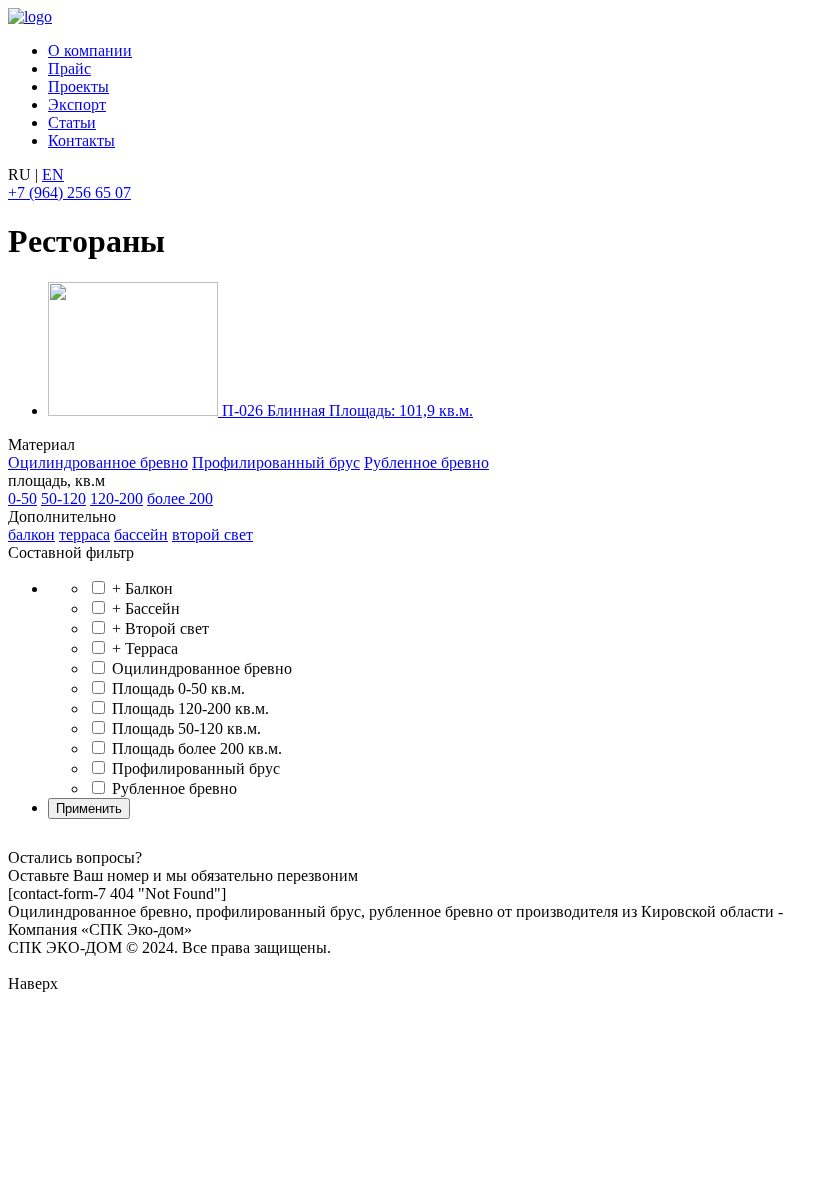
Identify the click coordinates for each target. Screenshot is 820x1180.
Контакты (81, 140)
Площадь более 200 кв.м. (195, 748)
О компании (90, 50)
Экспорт (77, 104)
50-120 (63, 498)
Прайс (69, 68)
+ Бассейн (144, 608)
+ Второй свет (158, 628)
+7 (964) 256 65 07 (69, 192)
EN (53, 174)
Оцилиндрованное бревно (98, 462)
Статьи (72, 122)
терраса (84, 534)
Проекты (78, 86)
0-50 (22, 498)
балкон (31, 534)
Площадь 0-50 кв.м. (176, 688)
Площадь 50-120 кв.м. (184, 728)
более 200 (180, 498)
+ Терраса (143, 648)
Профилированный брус (276, 462)
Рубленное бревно (426, 462)
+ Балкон (140, 588)
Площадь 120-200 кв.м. (188, 708)
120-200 (116, 498)
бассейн (141, 534)
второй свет (212, 534)
